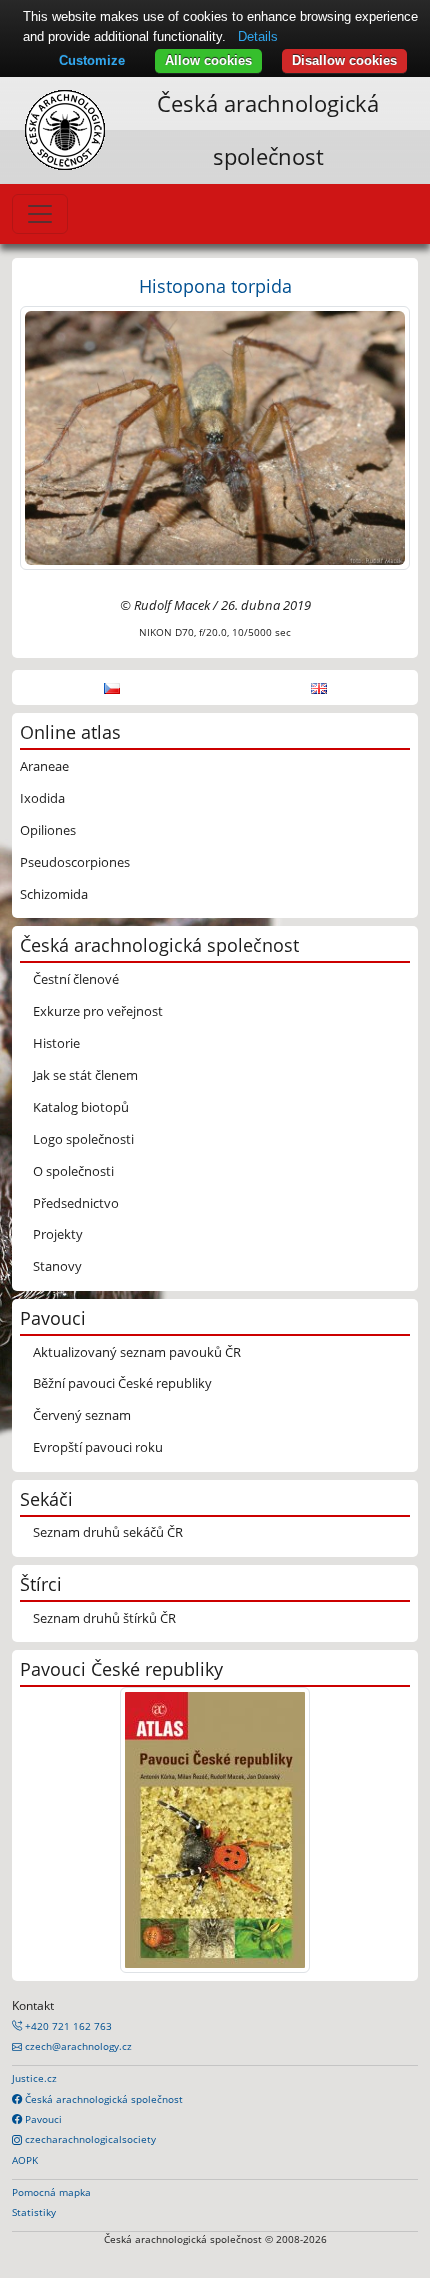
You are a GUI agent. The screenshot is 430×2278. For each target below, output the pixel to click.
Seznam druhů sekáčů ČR (108, 1532)
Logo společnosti (83, 1139)
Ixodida (42, 798)
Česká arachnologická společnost (102, 2099)
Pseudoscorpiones (75, 862)
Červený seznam (82, 1415)
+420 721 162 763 (67, 2026)
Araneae (44, 766)
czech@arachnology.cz (77, 2046)
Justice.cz (34, 2078)
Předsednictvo (76, 1203)
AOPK (25, 2160)
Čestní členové (76, 979)
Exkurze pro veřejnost (98, 1011)
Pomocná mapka (51, 2192)
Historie (56, 1043)
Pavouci (42, 2119)
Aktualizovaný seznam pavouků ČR (137, 1352)
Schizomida (54, 894)
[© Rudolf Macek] (215, 436)
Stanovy (57, 1266)
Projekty (58, 1234)
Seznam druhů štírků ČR (104, 1618)
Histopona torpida (215, 285)
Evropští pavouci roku (98, 1447)
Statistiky (34, 2212)
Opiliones (48, 830)
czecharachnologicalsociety (89, 2139)
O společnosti (73, 1171)
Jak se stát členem (85, 1075)
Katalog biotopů (81, 1107)
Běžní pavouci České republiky (122, 1383)
